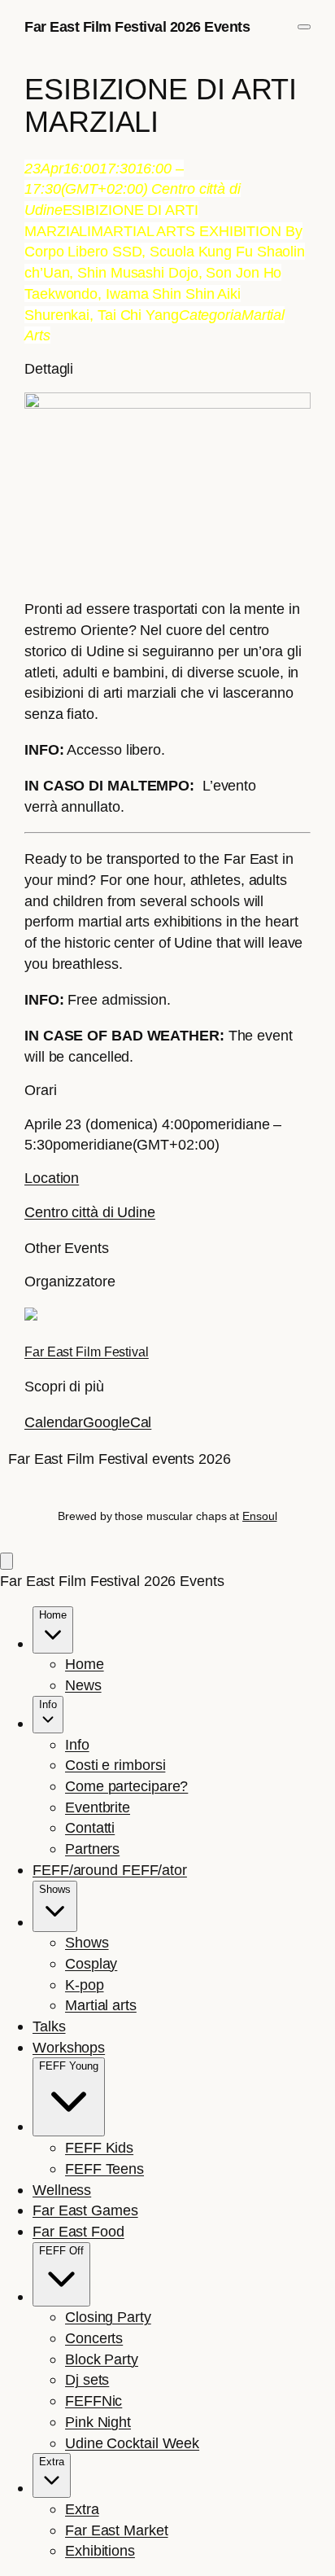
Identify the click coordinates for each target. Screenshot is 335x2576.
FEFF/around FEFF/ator (110, 1870)
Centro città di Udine (90, 1212)
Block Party (102, 2359)
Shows (87, 1942)
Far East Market (117, 2530)
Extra (82, 2509)
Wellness (62, 2190)
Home (85, 1664)
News (83, 1685)
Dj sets (87, 2379)
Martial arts (101, 2005)
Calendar (54, 1422)
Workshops (69, 2047)
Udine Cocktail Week (132, 2443)
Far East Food (78, 2231)
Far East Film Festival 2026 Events (137, 26)
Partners (92, 1849)
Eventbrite (98, 1807)
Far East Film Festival (87, 1352)
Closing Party (108, 2317)
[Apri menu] (304, 27)
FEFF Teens (104, 2169)
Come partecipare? (126, 1786)
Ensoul (259, 1516)
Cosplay (91, 1963)
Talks (49, 2026)
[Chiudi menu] (7, 1561)
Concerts (94, 2338)
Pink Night (98, 2422)
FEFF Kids (99, 2147)
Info (77, 1744)
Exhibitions (100, 2550)
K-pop (85, 1985)
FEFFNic (94, 2401)
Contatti (90, 1827)
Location (52, 1178)
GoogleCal (117, 1422)
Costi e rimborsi (115, 1765)
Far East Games (85, 2210)
